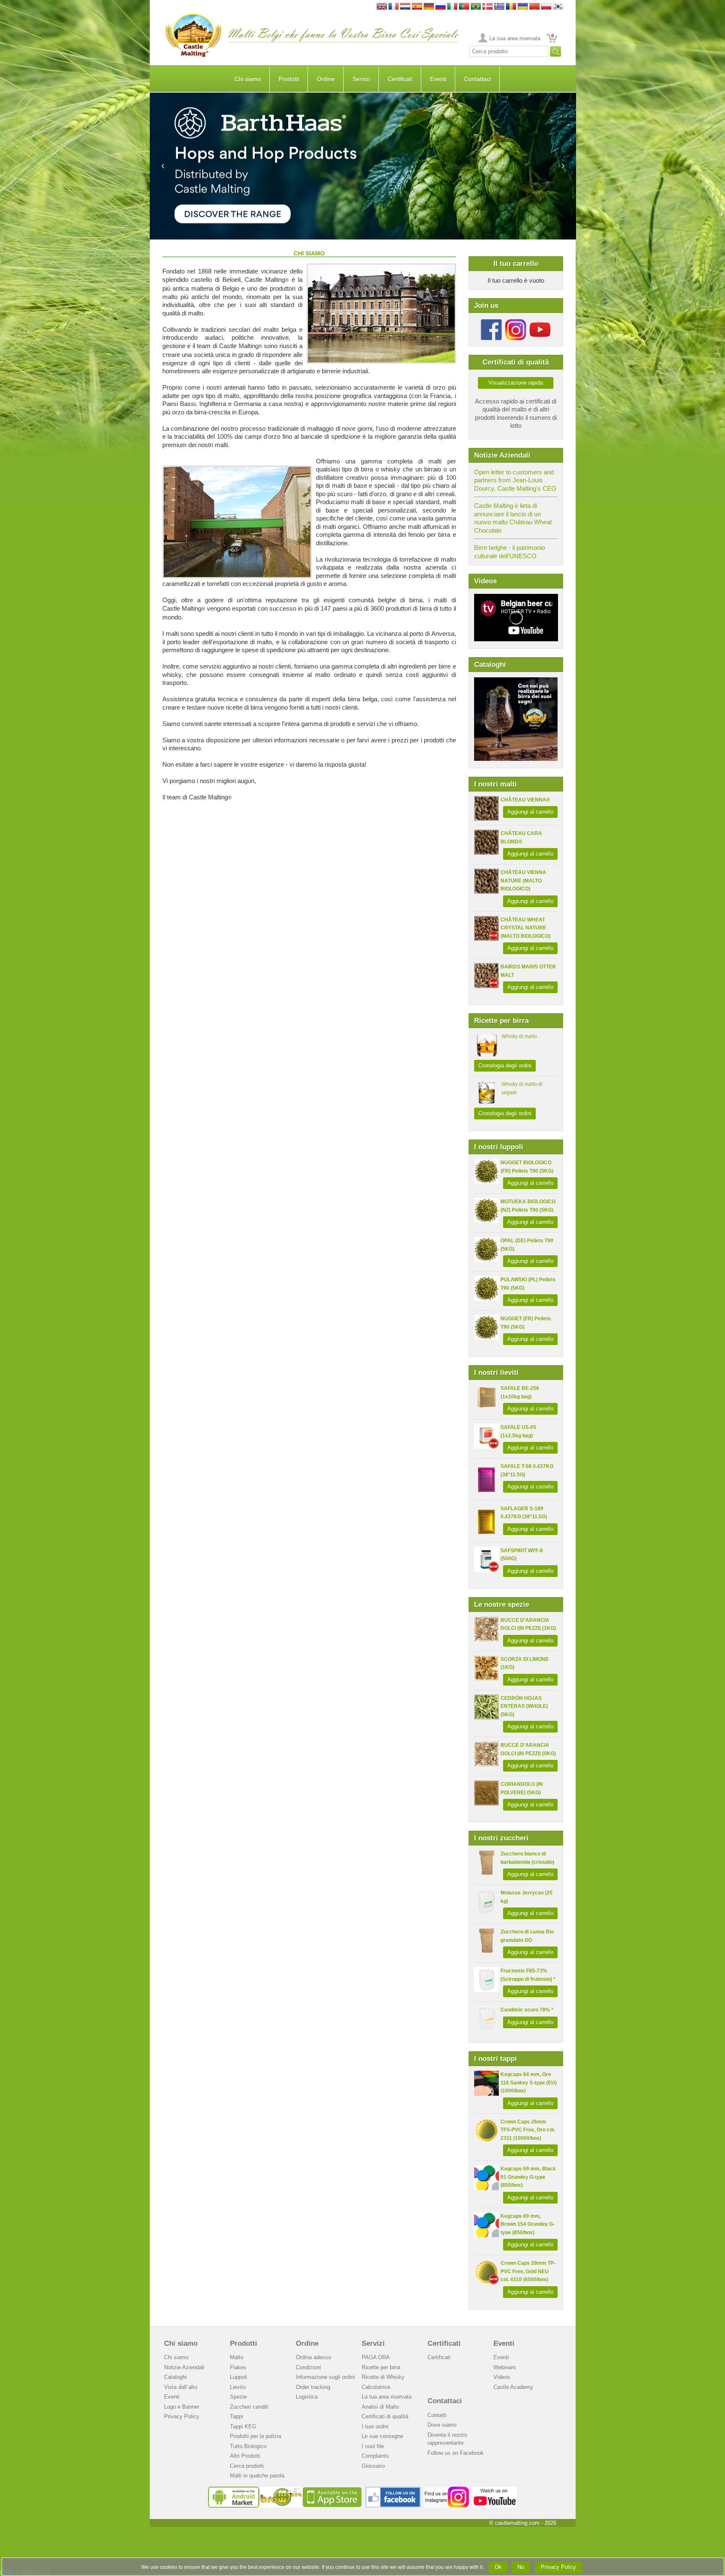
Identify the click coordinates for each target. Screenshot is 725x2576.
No (521, 2567)
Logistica (307, 2397)
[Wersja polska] (546, 7)
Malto (237, 2357)
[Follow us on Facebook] (491, 322)
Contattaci (477, 79)
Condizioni (308, 2367)
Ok (498, 2567)
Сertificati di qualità (385, 2416)
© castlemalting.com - (523, 2523)
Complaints (375, 2456)
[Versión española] (417, 7)
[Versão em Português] (464, 7)
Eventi (438, 79)
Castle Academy (513, 2387)
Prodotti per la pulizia (256, 2436)
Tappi (236, 2416)
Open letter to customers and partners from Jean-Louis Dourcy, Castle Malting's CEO (515, 480)
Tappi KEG (243, 2426)
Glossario (373, 2466)
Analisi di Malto (380, 2407)
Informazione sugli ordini (325, 2377)
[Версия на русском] (441, 7)
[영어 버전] (558, 7)
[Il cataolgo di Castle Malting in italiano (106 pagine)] (516, 681)
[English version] (382, 7)
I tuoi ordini (375, 2426)
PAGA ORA (376, 2357)
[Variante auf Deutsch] (429, 7)
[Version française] (394, 7)
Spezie (238, 2397)
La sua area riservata (515, 38)
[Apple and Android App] (285, 2490)
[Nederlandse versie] (405, 7)
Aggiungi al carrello (530, 812)
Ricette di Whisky (383, 2377)
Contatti (437, 2415)
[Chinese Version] (535, 7)
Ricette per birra (381, 2367)
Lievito (238, 2387)
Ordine (326, 79)
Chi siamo (248, 79)
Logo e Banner (182, 2407)
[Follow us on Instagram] (516, 322)
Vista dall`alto (181, 2387)
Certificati (400, 79)
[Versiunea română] (511, 7)
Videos (502, 2377)
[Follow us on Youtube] (540, 322)
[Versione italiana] (452, 7)
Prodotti (289, 79)
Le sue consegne (382, 2436)
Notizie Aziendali (184, 2367)
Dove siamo (442, 2425)
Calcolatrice (376, 2387)
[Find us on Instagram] (447, 2490)
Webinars (505, 2367)
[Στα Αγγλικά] (499, 7)
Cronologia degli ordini (505, 1066)
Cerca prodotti (247, 2466)
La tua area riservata (387, 2397)
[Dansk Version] (488, 7)
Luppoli (239, 2377)
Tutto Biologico (248, 2446)
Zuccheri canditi (249, 2407)
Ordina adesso (313, 2357)
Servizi (361, 79)
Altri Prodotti (245, 2456)
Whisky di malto (519, 1036)
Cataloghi (175, 2377)
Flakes (238, 2367)
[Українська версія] (523, 7)
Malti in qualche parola (257, 2476)
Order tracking (313, 2387)
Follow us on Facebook (456, 2453)
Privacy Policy (182, 2416)
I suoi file (373, 2446)
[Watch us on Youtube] (495, 2490)
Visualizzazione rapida (516, 383)
